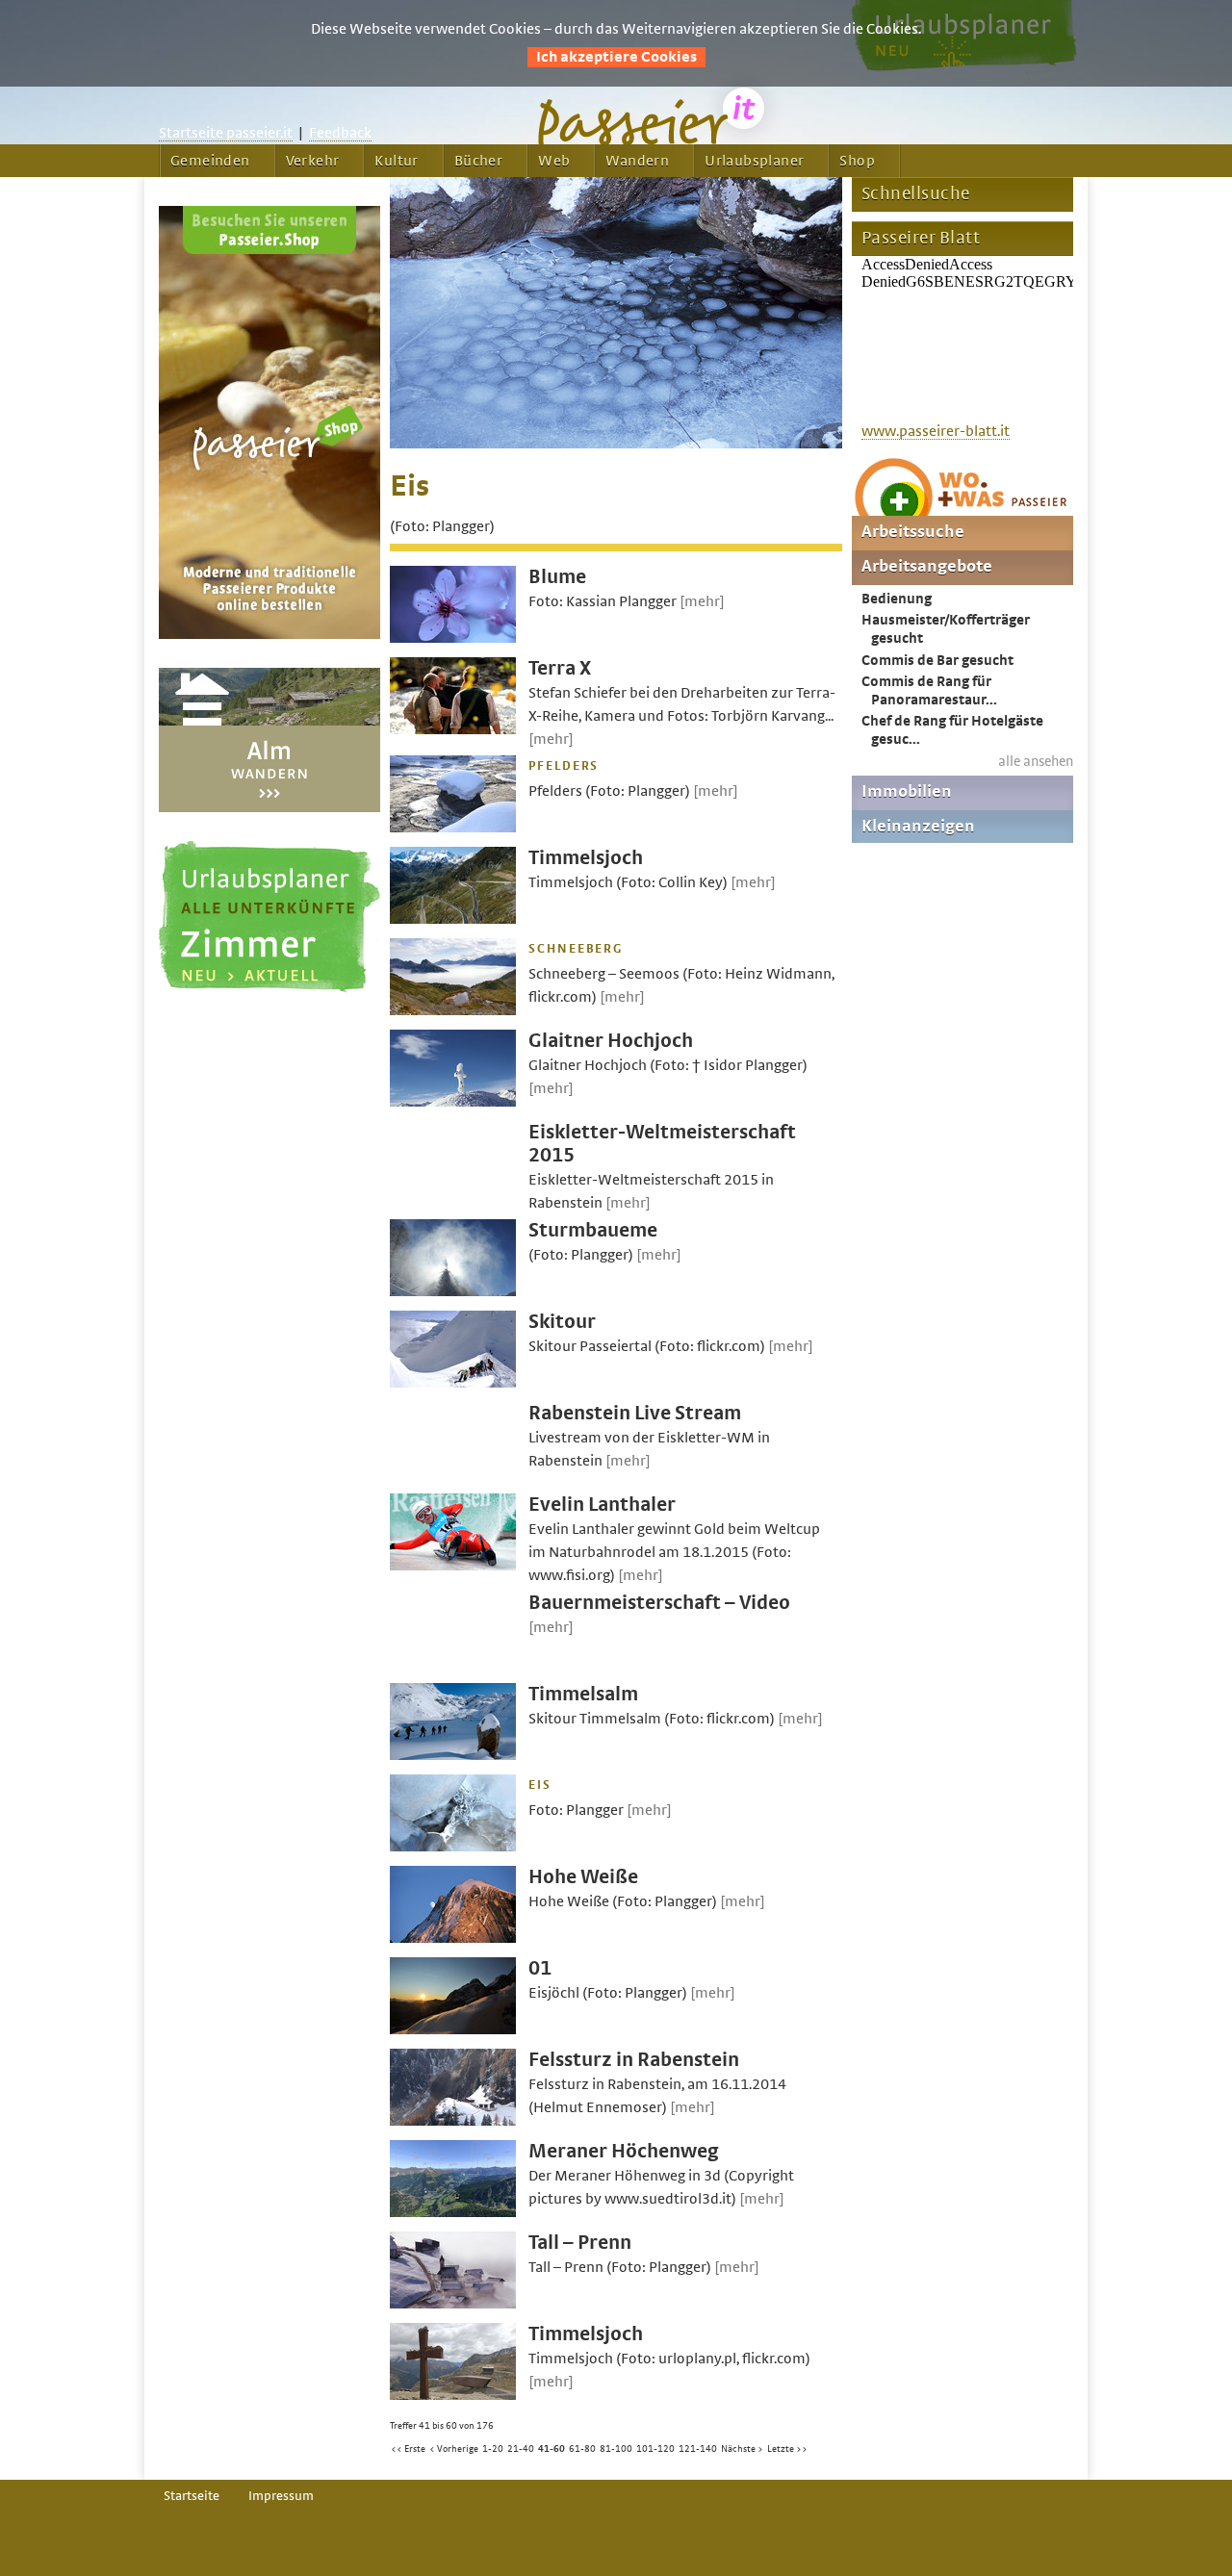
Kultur (396, 161)
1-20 (493, 2449)
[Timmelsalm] (453, 1755)
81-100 (616, 2449)
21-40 (521, 2449)
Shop (857, 161)
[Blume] (453, 638)
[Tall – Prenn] (453, 2304)
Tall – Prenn (580, 2243)
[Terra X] (453, 729)
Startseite (192, 2496)
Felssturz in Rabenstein (634, 2060)
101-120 (655, 2449)
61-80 (582, 2449)
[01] (453, 2029)
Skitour (562, 1322)
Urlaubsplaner (754, 161)
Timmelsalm (583, 1694)
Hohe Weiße (583, 1877)
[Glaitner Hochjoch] (453, 1102)
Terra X (560, 668)
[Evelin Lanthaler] (453, 1566)
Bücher (478, 161)
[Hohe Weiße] (453, 1938)
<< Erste (408, 2449)
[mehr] (702, 601)
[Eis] (616, 444)
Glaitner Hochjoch (611, 1041)
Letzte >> (787, 2449)
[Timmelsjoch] (453, 919)
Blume (557, 577)
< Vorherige (454, 2449)
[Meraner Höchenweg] (453, 2212)
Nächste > (742, 2449)
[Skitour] (453, 1383)
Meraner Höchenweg (624, 2151)
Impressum (281, 2496)
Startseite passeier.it (226, 133)
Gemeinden (210, 161)
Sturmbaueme (593, 1230)
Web (554, 161)
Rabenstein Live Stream (635, 1413)
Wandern (637, 161)
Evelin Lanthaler (602, 1505)
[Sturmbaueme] (453, 1291)
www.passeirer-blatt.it (936, 431)
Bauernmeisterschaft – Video (659, 1603)
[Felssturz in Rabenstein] (453, 2121)
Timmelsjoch (586, 858)
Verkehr (313, 161)
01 (540, 1968)
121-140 (698, 2449)
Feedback (340, 133)
